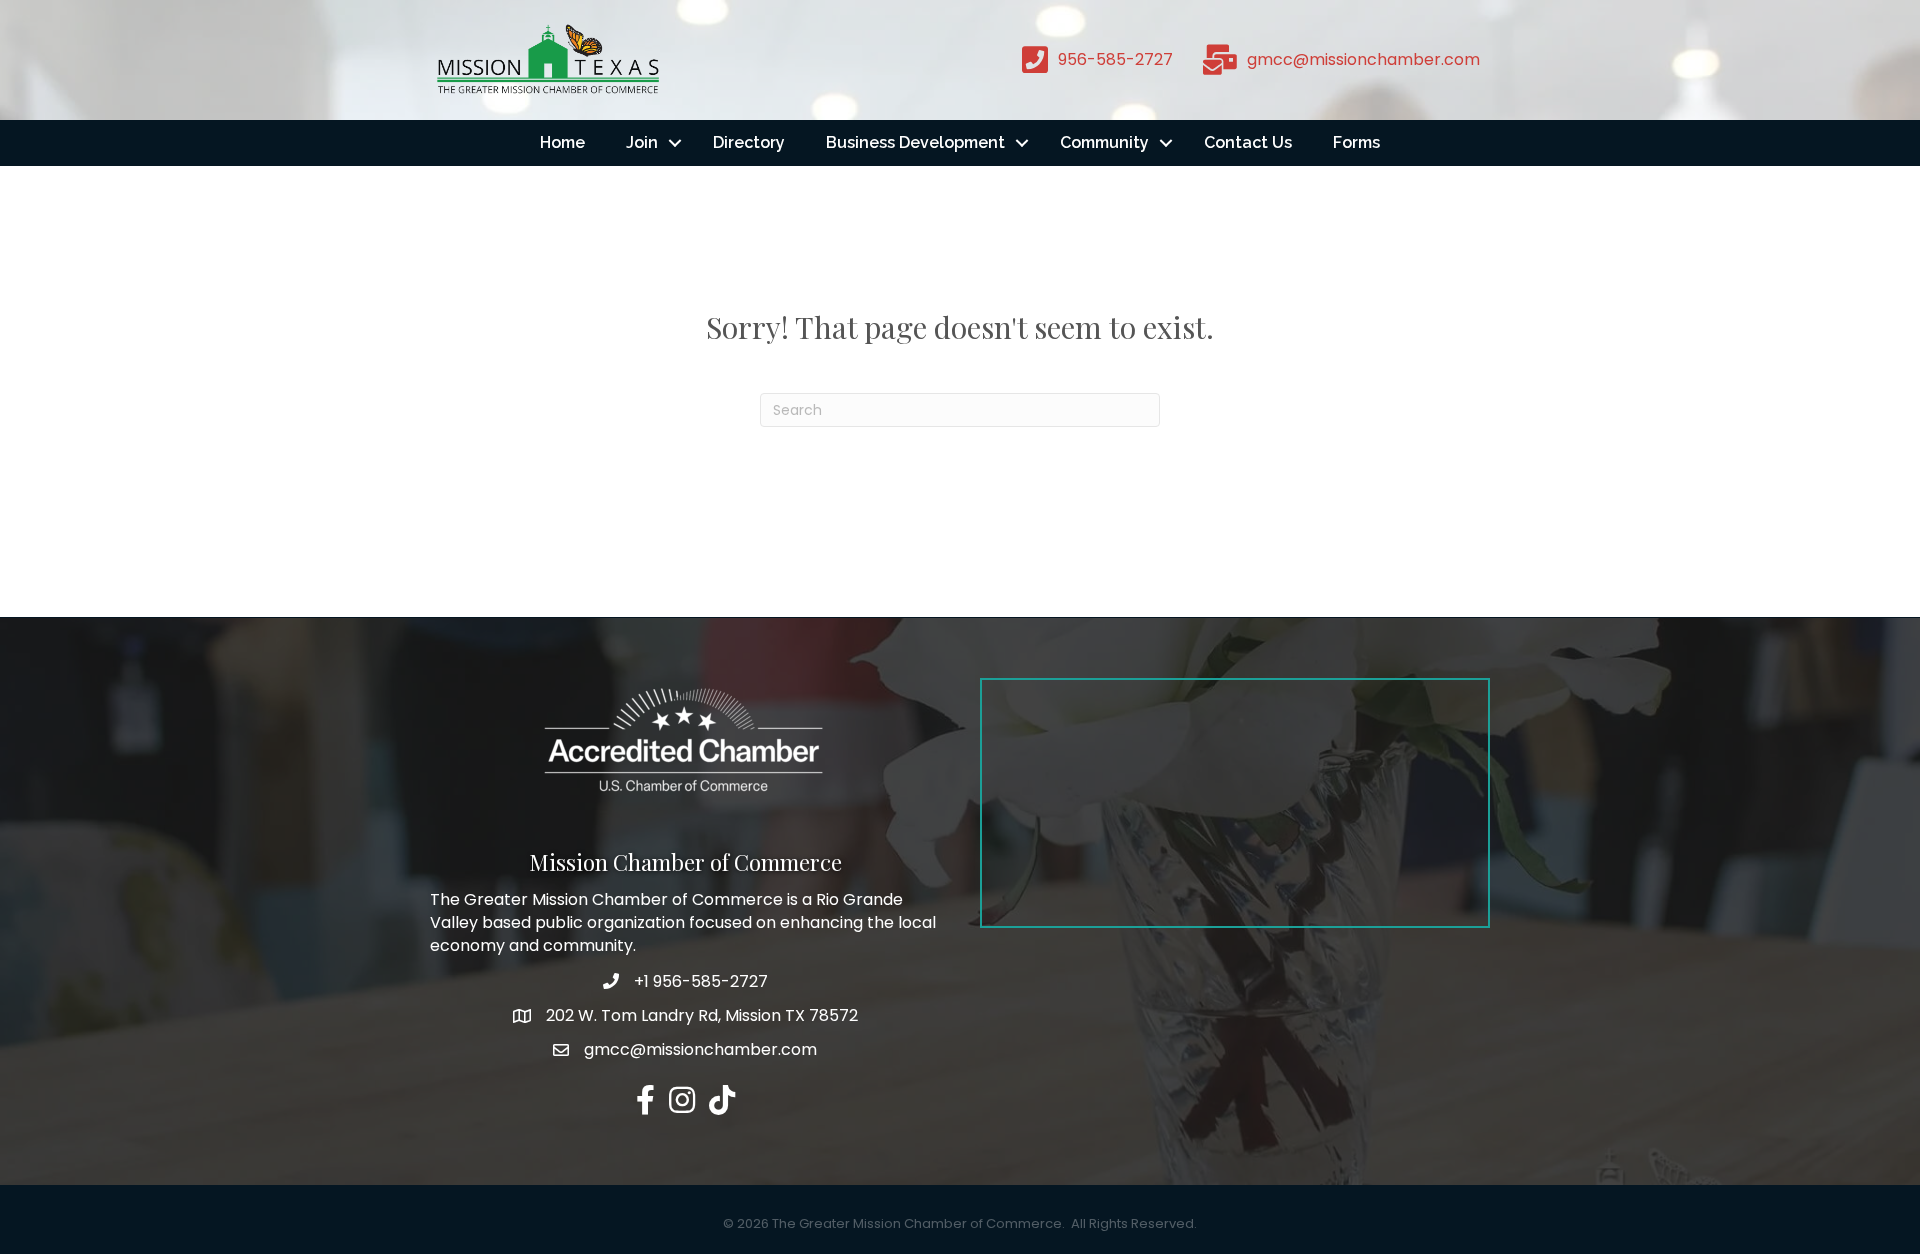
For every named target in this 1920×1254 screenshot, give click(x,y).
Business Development (915, 142)
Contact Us (1248, 142)
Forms (1356, 142)
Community (1104, 142)
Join (642, 142)
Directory (749, 142)
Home (562, 142)
